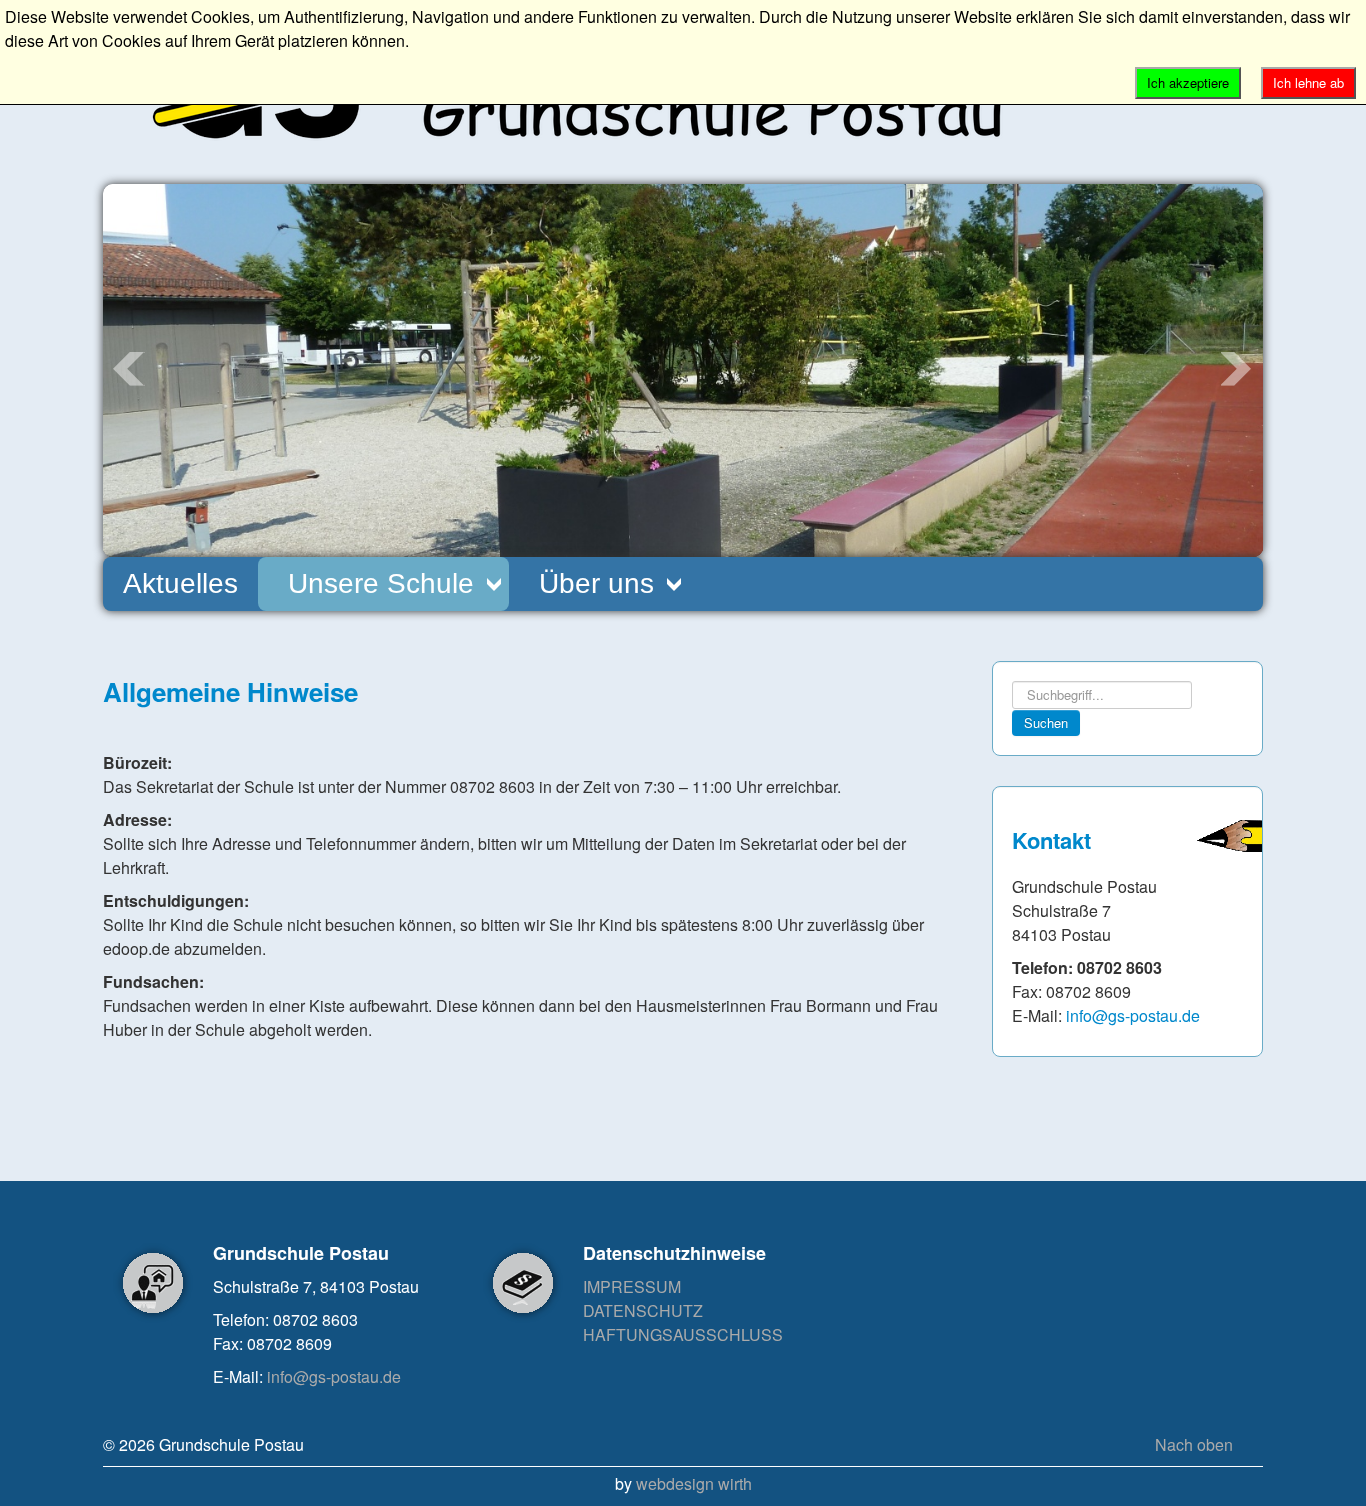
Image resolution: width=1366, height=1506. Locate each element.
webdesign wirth (694, 1483)
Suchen (1046, 722)
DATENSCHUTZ (643, 1310)
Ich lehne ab (1308, 82)
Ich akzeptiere (1188, 82)
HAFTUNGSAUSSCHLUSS (683, 1334)
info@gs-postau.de (1133, 1015)
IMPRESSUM (632, 1286)
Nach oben (1194, 1444)
